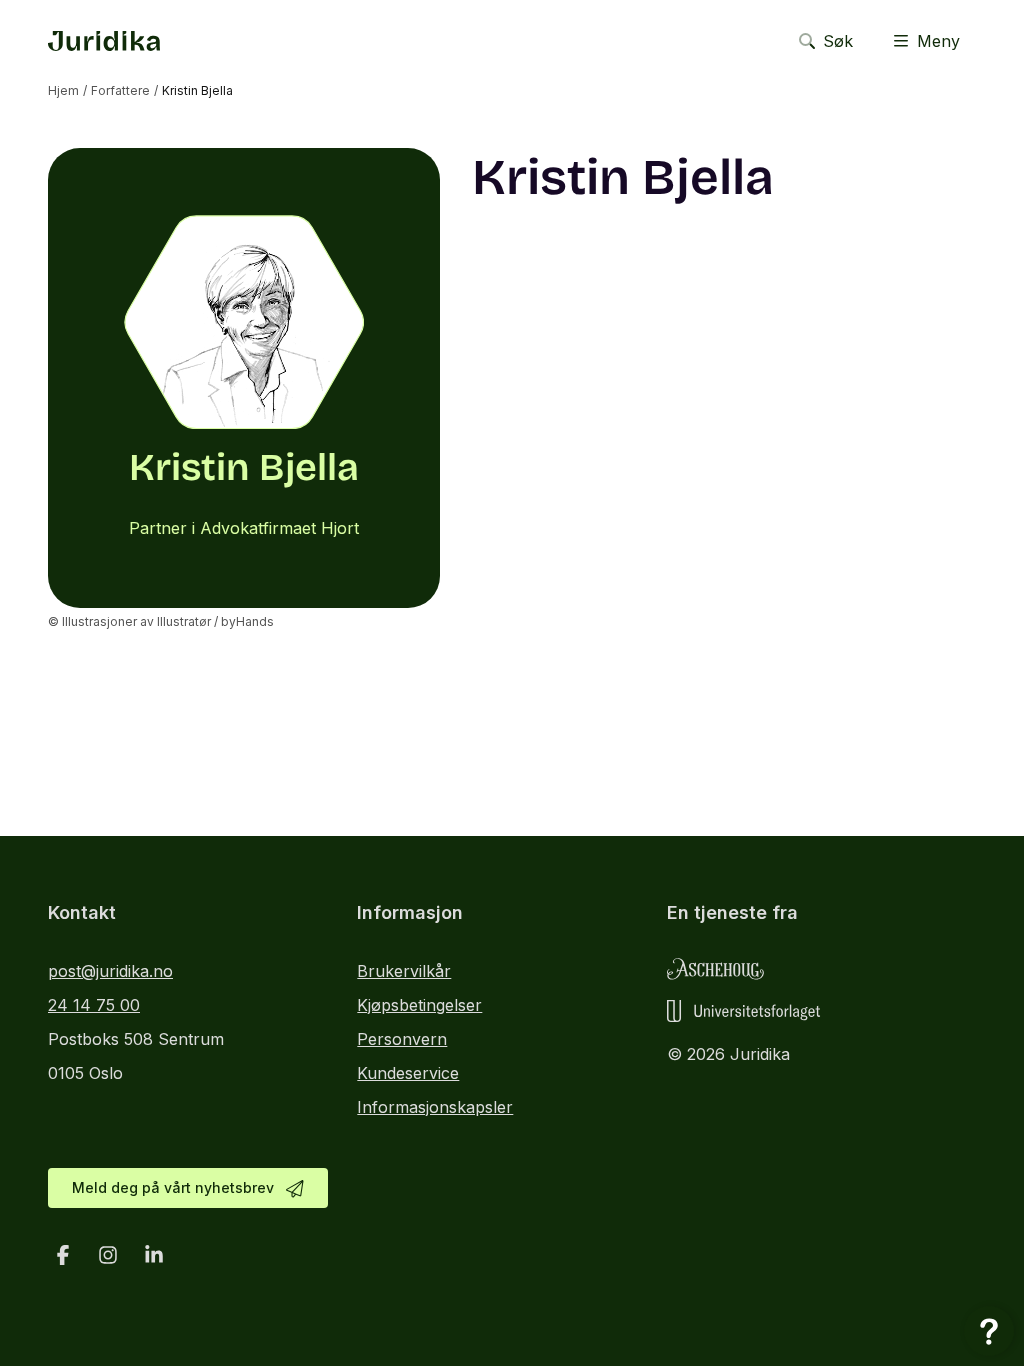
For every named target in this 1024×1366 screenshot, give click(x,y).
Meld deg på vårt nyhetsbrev (173, 1187)
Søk (838, 41)
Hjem (63, 90)
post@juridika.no (110, 971)
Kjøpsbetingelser (419, 1005)
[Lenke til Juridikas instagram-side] (109, 1255)
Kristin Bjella (197, 90)
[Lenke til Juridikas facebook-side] (63, 1255)
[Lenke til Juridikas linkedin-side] (154, 1255)
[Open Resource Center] (989, 1331)
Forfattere (120, 90)
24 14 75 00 (94, 1005)
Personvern (402, 1039)
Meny (938, 41)
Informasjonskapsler (435, 1107)
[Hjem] (104, 41)
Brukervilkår (404, 971)
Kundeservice (408, 1073)
